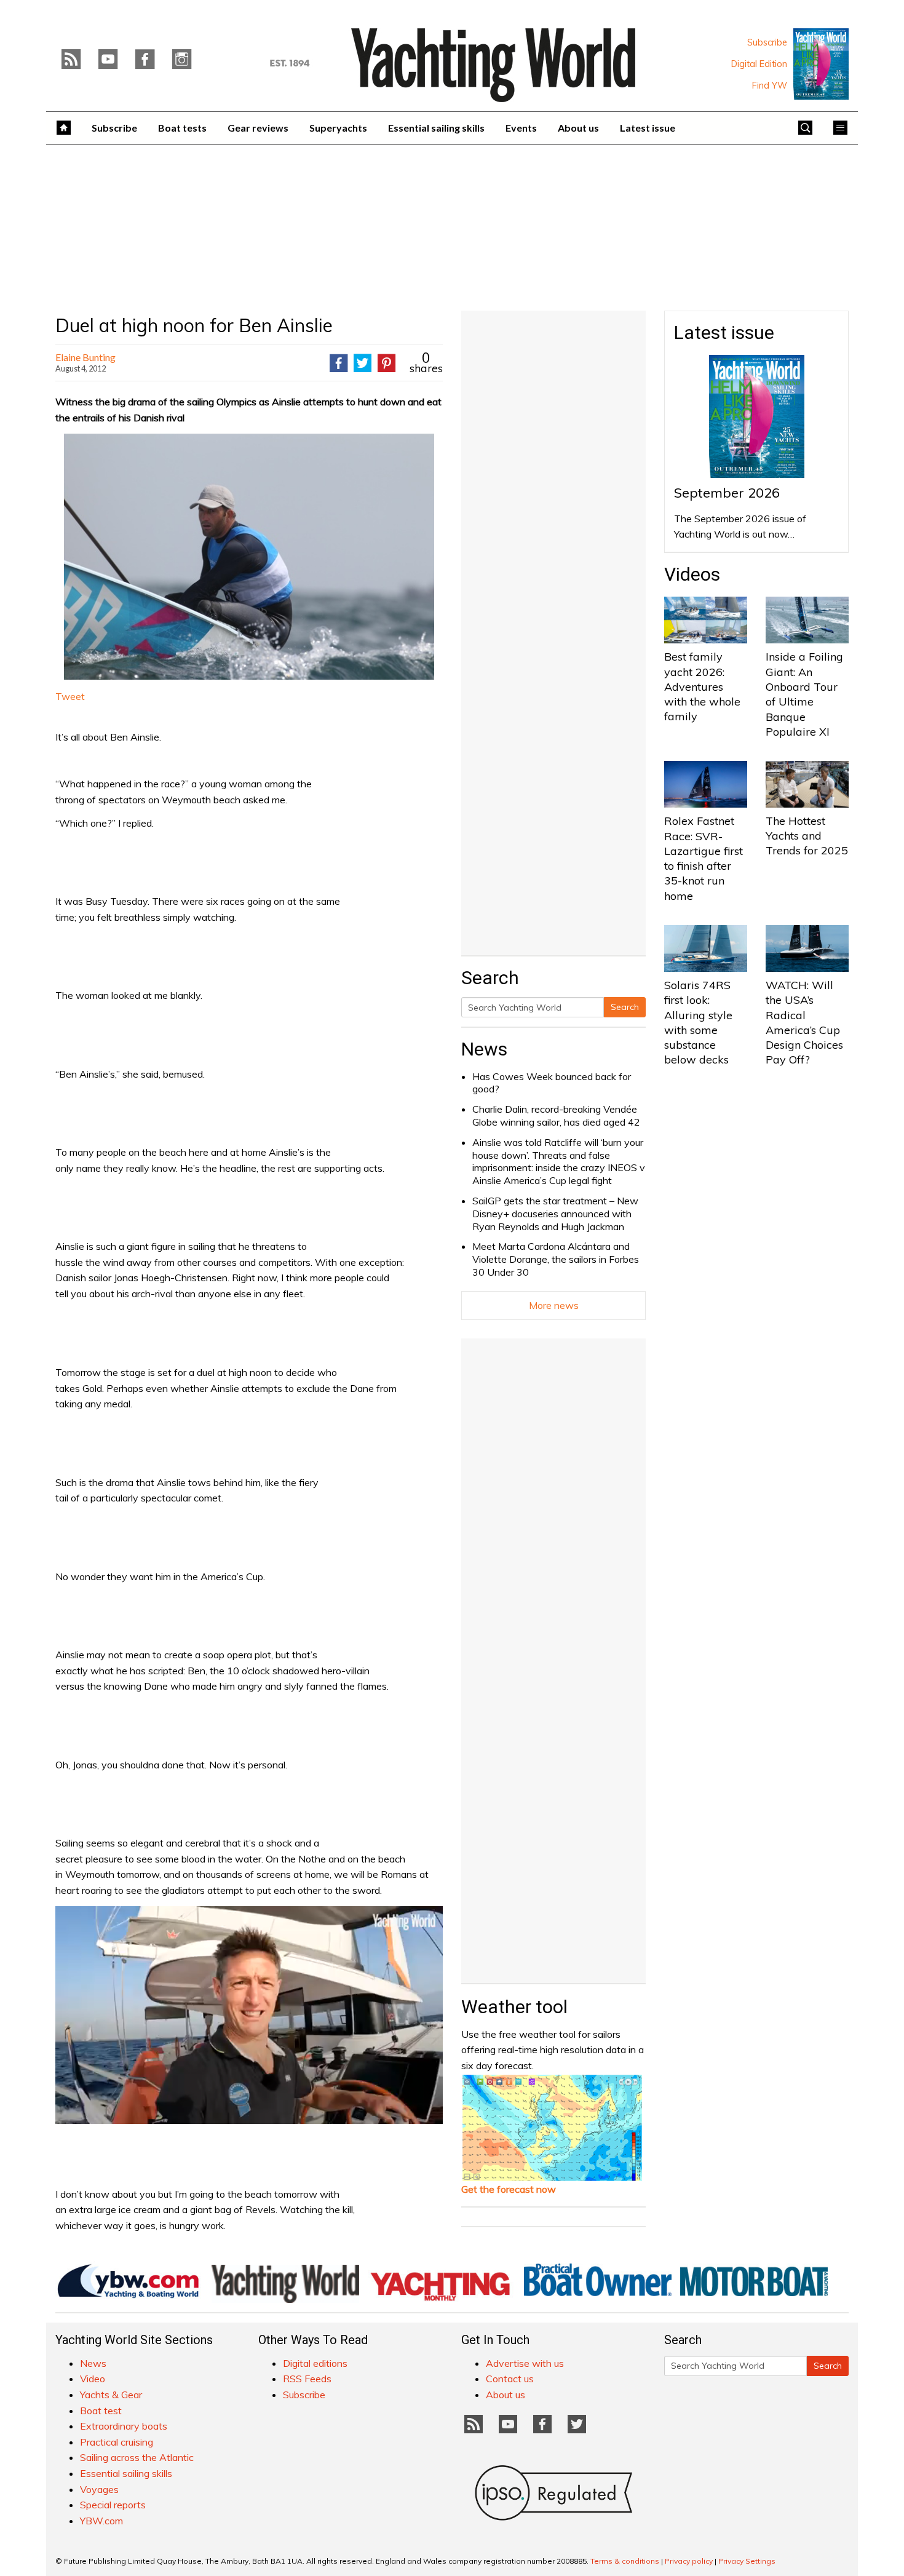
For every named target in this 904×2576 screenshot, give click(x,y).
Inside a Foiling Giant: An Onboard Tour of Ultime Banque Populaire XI (804, 694)
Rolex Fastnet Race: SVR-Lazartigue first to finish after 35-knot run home (704, 858)
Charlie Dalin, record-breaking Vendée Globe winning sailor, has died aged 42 (556, 1115)
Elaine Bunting (85, 357)
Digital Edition (759, 64)
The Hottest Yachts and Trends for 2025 (807, 836)
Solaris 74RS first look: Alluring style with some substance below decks (698, 1022)
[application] (249, 2015)
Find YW (770, 85)
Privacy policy (689, 2561)
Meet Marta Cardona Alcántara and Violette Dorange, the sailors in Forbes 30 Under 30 (556, 1259)
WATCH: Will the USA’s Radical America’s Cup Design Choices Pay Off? (804, 1022)
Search (625, 1007)
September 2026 (727, 493)
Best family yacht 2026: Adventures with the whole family (702, 686)
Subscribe (767, 42)
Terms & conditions (625, 2561)
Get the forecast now (509, 2189)
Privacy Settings (747, 2561)
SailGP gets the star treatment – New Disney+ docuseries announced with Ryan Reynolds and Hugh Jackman (555, 1214)
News (484, 1049)
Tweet (70, 696)
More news (554, 1305)
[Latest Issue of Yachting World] (821, 64)
